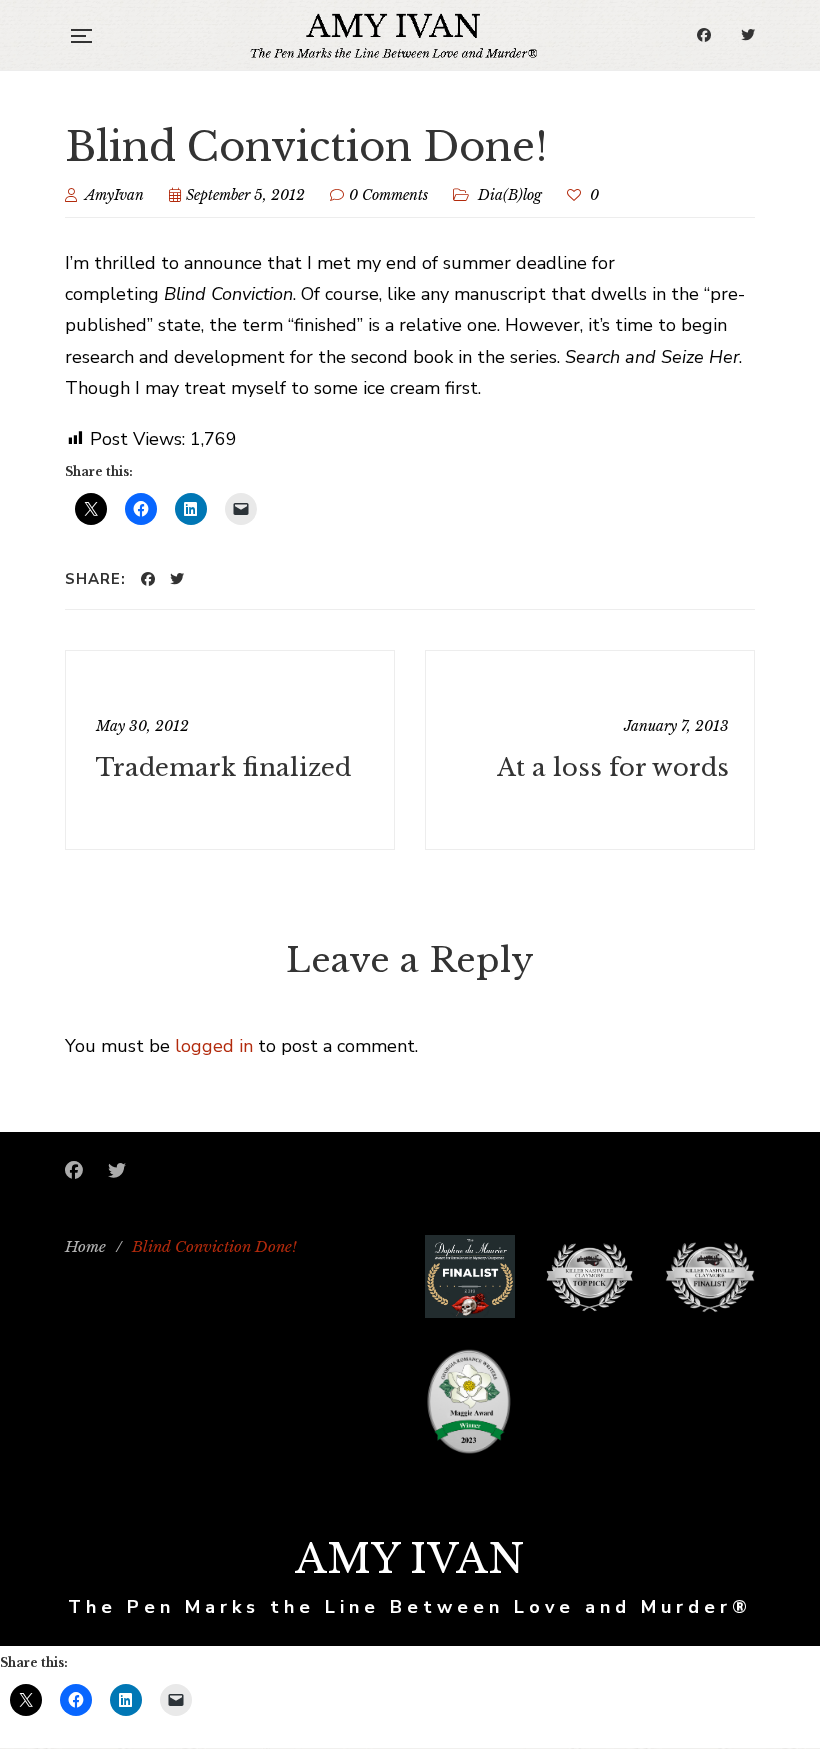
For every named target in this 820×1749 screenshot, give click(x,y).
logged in (214, 1046)
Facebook (704, 35)
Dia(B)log (510, 195)
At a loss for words (613, 767)
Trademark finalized (223, 767)
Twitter (748, 35)
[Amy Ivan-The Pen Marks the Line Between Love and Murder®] (394, 35)
